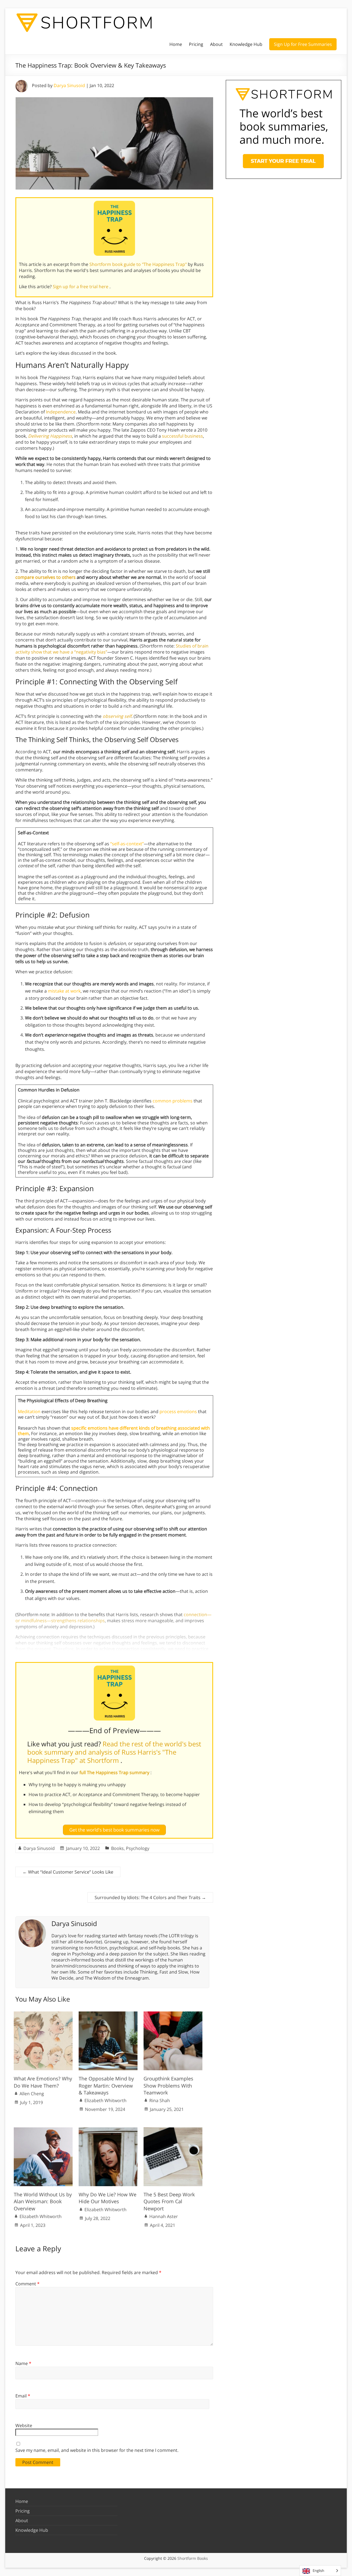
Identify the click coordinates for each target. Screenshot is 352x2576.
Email (23, 2396)
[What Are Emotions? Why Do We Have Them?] (43, 2014)
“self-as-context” (127, 844)
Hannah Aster (164, 2216)
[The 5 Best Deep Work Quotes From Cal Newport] (173, 2130)
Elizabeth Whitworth (105, 2100)
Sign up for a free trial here (81, 287)
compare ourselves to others (46, 577)
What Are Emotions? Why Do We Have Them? (43, 2082)
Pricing (196, 44)
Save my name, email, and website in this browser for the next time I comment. (97, 2450)
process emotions (178, 1411)
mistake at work (64, 991)
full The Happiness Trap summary (115, 1772)
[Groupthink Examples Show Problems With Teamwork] (173, 2014)
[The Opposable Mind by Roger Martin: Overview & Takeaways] (108, 2014)
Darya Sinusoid (69, 85)
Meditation (29, 1411)
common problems (173, 1101)
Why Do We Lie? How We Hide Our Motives (108, 2198)
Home (176, 44)
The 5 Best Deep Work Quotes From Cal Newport (169, 2201)
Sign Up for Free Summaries (303, 44)
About (216, 44)
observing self (117, 716)
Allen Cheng (32, 2094)
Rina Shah (160, 2100)
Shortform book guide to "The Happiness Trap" (139, 264)
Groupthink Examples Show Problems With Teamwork (168, 2085)
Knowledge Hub (246, 44)
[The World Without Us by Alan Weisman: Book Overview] (43, 2130)
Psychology (138, 1848)
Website (24, 2425)
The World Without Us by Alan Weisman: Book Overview (43, 2201)
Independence (61, 412)
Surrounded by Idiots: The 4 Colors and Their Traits (150, 1897)
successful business (182, 436)
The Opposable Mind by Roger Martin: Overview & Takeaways (106, 2085)
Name (23, 2363)
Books (117, 1848)
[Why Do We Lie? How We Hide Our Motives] (108, 2130)
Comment (28, 2284)
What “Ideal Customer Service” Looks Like (68, 1872)
